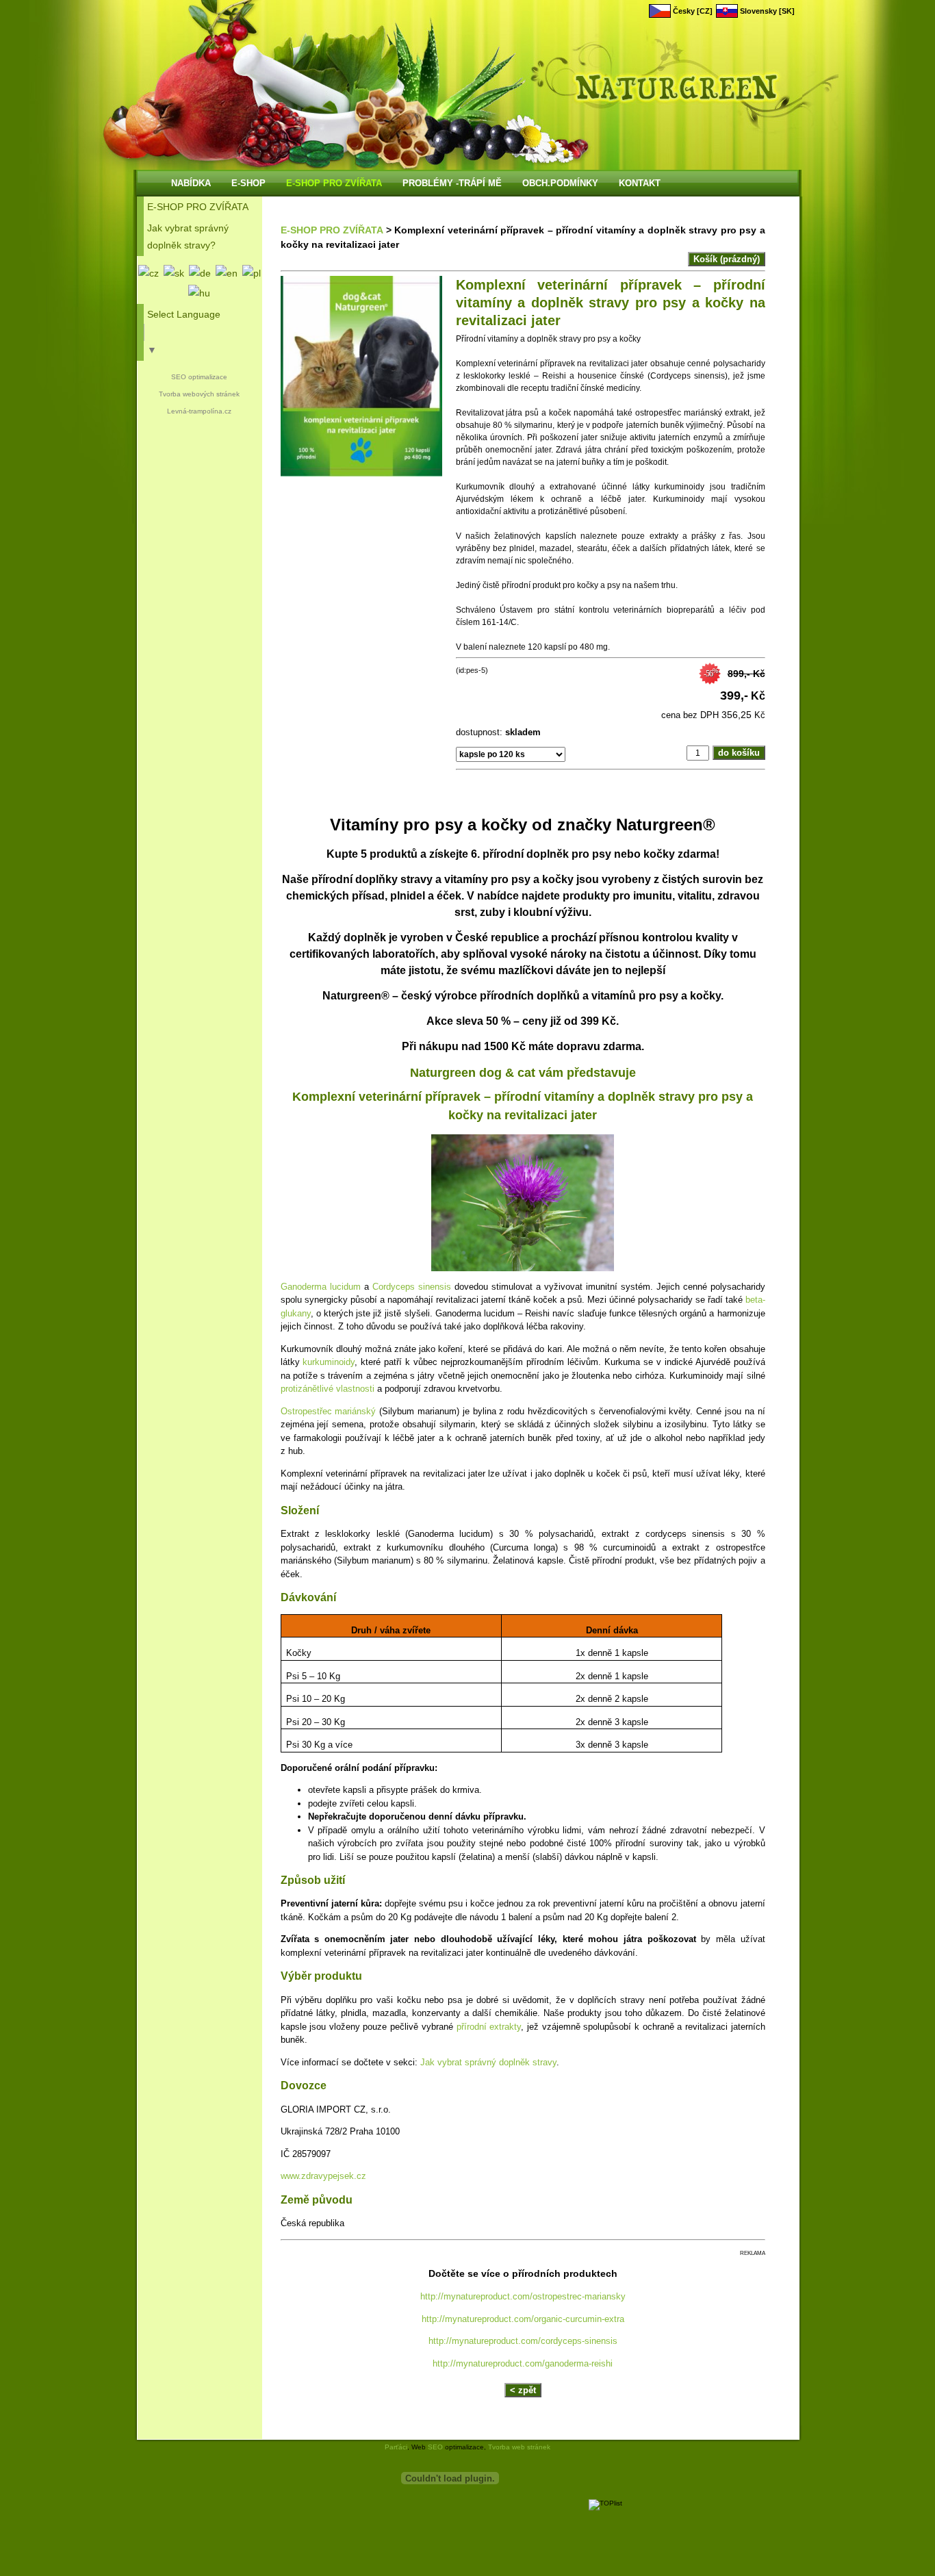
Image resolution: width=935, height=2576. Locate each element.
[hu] (199, 293)
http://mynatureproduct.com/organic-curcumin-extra (523, 2319)
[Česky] (149, 273)
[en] (227, 273)
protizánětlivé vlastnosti (328, 1389)
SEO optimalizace (199, 377)
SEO (435, 2447)
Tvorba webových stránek (199, 394)
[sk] (174, 273)
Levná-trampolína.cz (199, 411)
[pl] (252, 273)
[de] (200, 273)
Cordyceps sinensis (412, 1287)
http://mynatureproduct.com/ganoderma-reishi (523, 2363)
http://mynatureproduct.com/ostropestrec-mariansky (523, 2296)
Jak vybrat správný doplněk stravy (488, 2062)
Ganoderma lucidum (321, 1287)
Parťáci (396, 2447)
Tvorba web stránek (519, 2447)
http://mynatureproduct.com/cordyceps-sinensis (523, 2341)
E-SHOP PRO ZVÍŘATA (332, 230)
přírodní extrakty (489, 2027)
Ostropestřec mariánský (329, 1411)
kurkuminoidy (329, 1362)
